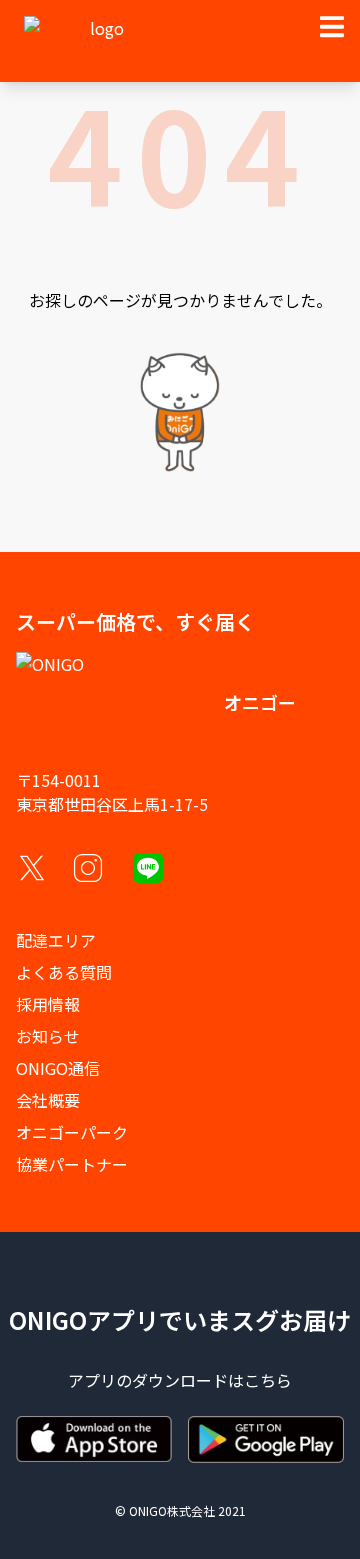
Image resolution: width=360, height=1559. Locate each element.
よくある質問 (64, 972)
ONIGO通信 (58, 1068)
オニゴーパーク (72, 1132)
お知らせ (48, 1036)
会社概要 (48, 1100)
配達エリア (56, 940)
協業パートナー (72, 1164)
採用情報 (48, 1004)
